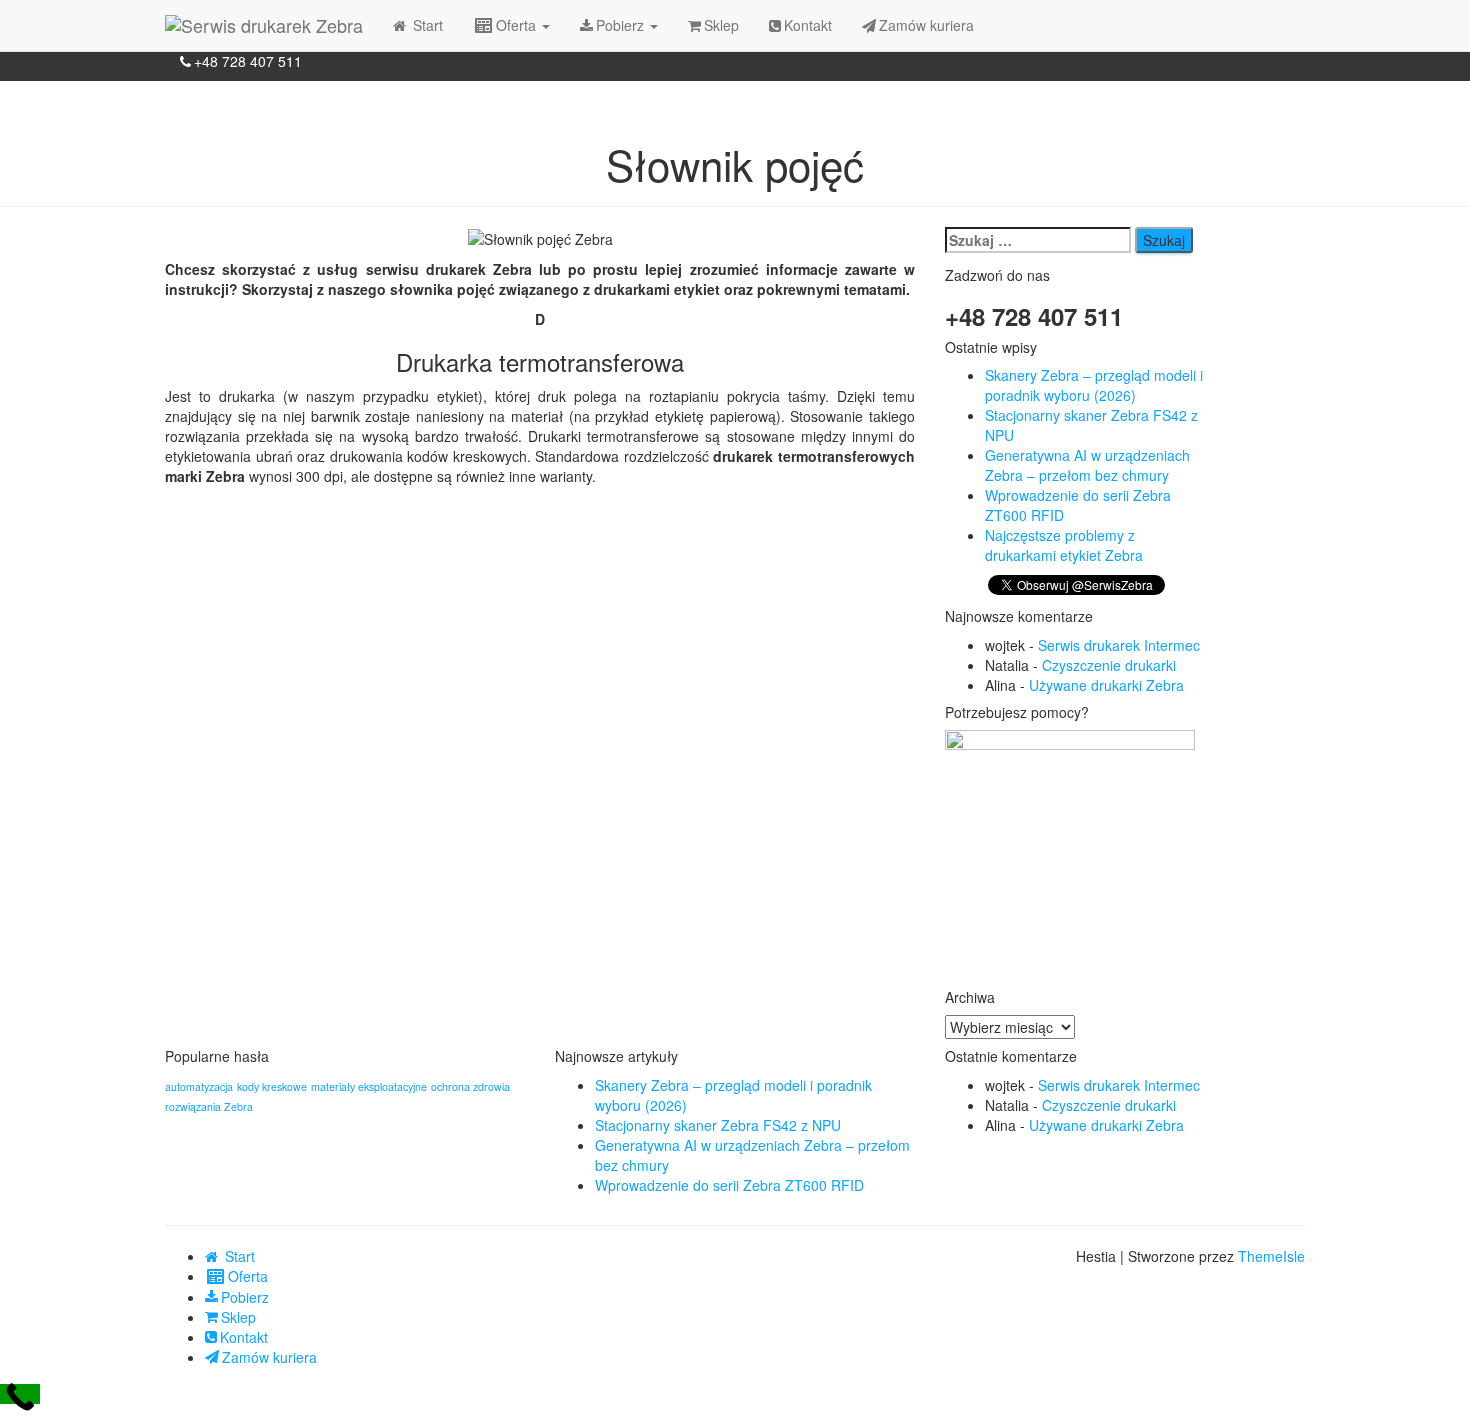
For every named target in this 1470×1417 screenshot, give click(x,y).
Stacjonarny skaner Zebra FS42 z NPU (718, 1125)
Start (426, 25)
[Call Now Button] (20, 1394)
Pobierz (622, 25)
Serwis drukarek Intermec (1119, 645)
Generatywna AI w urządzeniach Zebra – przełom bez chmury (1087, 465)
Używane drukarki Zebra (1106, 685)
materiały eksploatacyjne (369, 1086)
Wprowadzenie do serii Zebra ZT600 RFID (729, 1185)
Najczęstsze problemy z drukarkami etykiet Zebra (1064, 545)
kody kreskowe (272, 1086)
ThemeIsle (1271, 1256)
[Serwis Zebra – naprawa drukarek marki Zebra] (264, 25)
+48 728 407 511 (248, 61)
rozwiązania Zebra (209, 1106)
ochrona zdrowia (470, 1086)
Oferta (518, 25)
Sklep (721, 25)
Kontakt (808, 25)
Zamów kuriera (926, 25)
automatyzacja (199, 1086)
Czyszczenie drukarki (1109, 665)
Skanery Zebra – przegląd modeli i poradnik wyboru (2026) (1094, 385)
